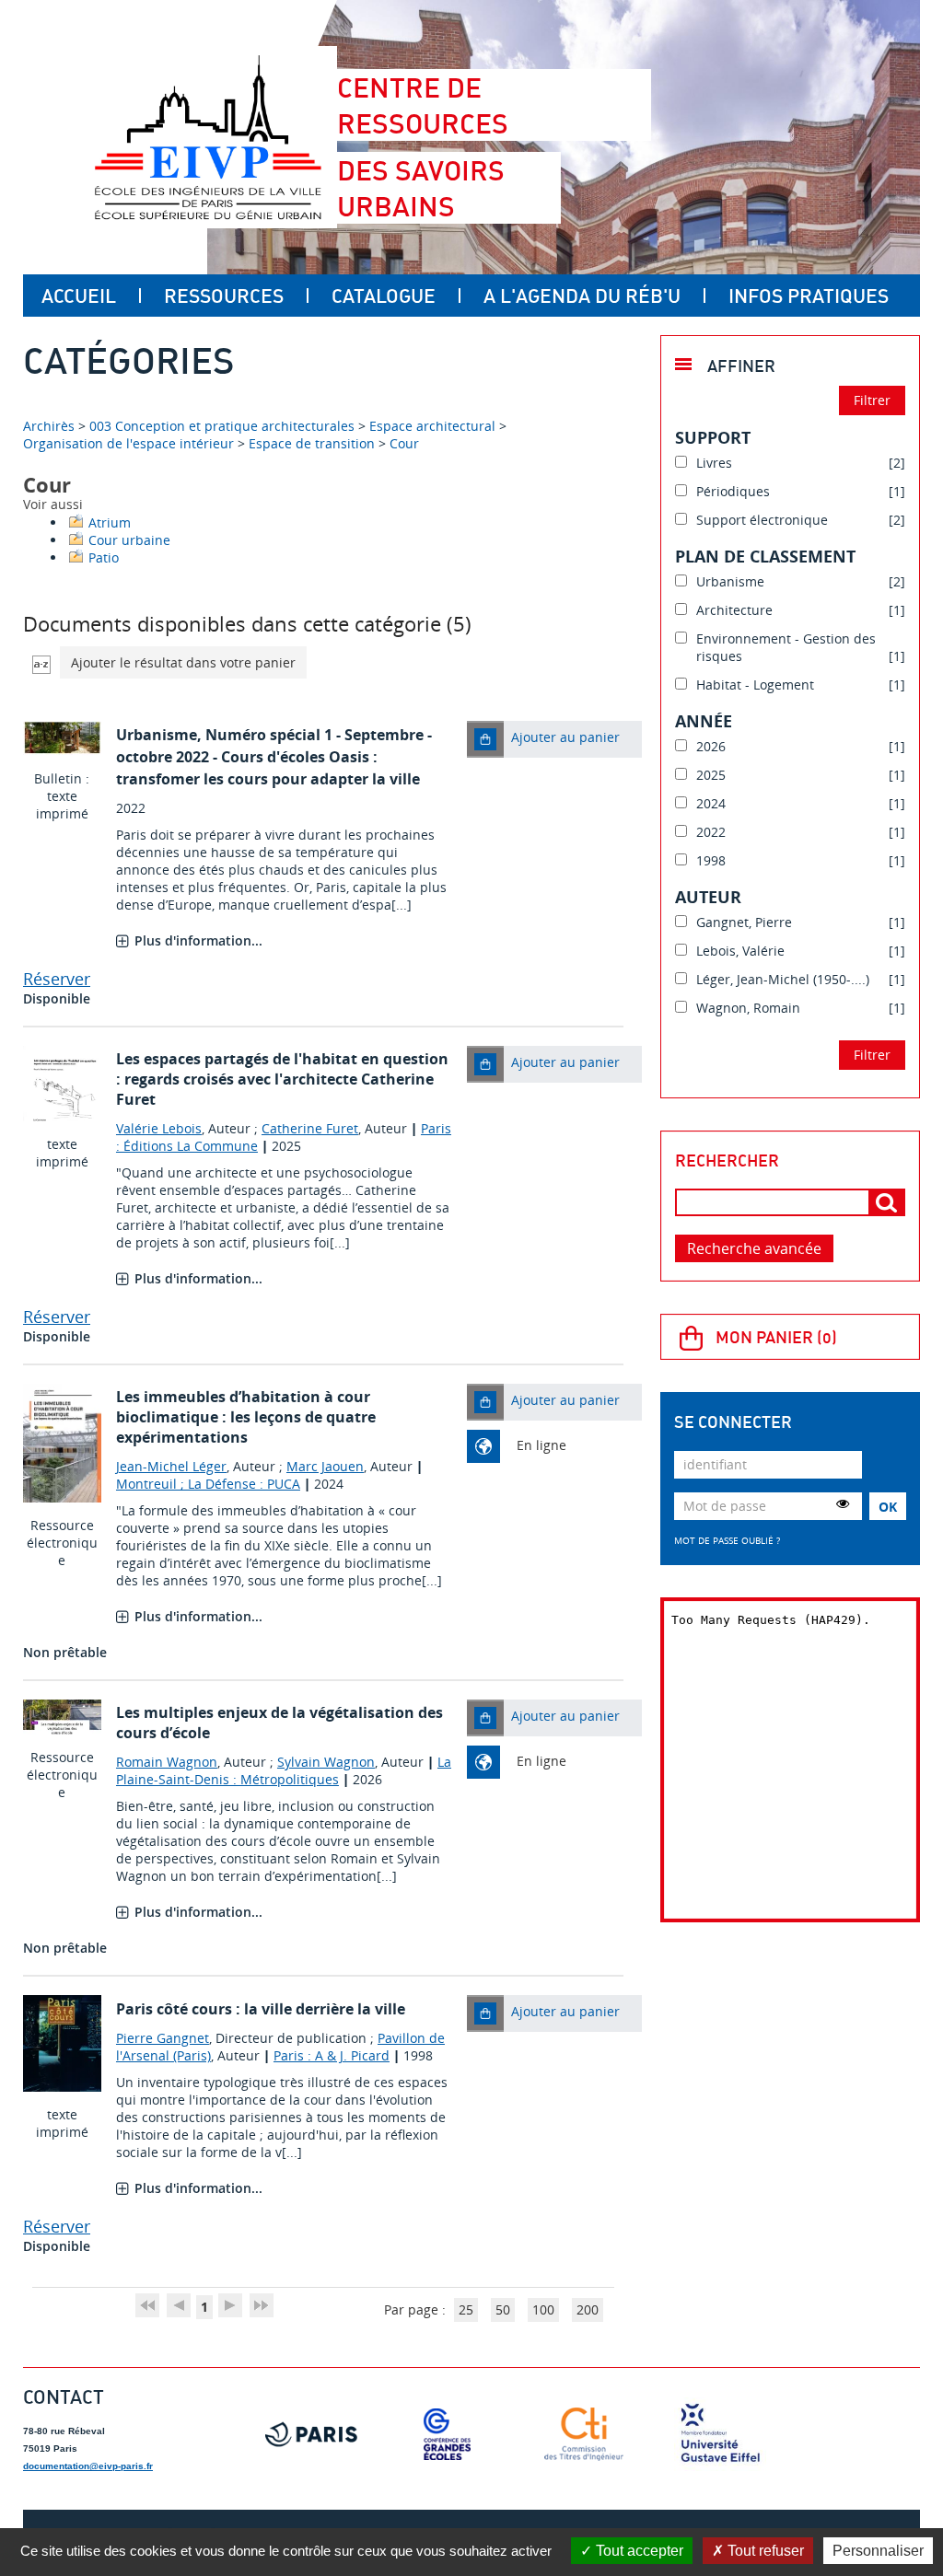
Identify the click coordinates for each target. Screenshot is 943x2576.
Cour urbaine (129, 540)
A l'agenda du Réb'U (582, 296)
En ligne (541, 1445)
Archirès (51, 426)
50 (503, 2309)
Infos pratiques (809, 296)
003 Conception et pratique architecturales (222, 426)
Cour (404, 443)
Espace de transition (312, 443)
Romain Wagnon (167, 1762)
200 (588, 2309)
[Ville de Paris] (311, 2434)
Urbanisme (157, 735)
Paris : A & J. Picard (332, 2055)
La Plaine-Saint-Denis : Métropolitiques (284, 1770)
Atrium (110, 522)
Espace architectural (432, 426)
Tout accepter (638, 2551)
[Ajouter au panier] (485, 739)
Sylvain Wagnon (326, 1762)
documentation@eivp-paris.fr (88, 2466)
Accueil (79, 296)
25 (466, 2309)
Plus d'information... (198, 940)
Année (704, 721)
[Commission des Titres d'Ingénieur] (584, 2434)
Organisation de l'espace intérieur (128, 443)
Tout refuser (764, 2551)
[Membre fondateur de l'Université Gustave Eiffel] (720, 2434)
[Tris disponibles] (41, 662)
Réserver (57, 979)
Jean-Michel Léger (171, 1466)
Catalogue (384, 296)
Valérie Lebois (159, 1128)
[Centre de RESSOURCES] (208, 137)
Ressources (224, 296)
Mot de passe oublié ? (727, 1540)
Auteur (708, 897)
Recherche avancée (754, 1248)
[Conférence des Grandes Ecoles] (448, 2434)
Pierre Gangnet (163, 2038)
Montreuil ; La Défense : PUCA (208, 1484)
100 (543, 2309)
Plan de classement (765, 556)
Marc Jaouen (325, 1466)
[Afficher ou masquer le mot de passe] (843, 1503)
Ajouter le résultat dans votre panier (183, 662)
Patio (104, 557)
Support (713, 437)
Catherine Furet (310, 1128)
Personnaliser (878, 2551)
